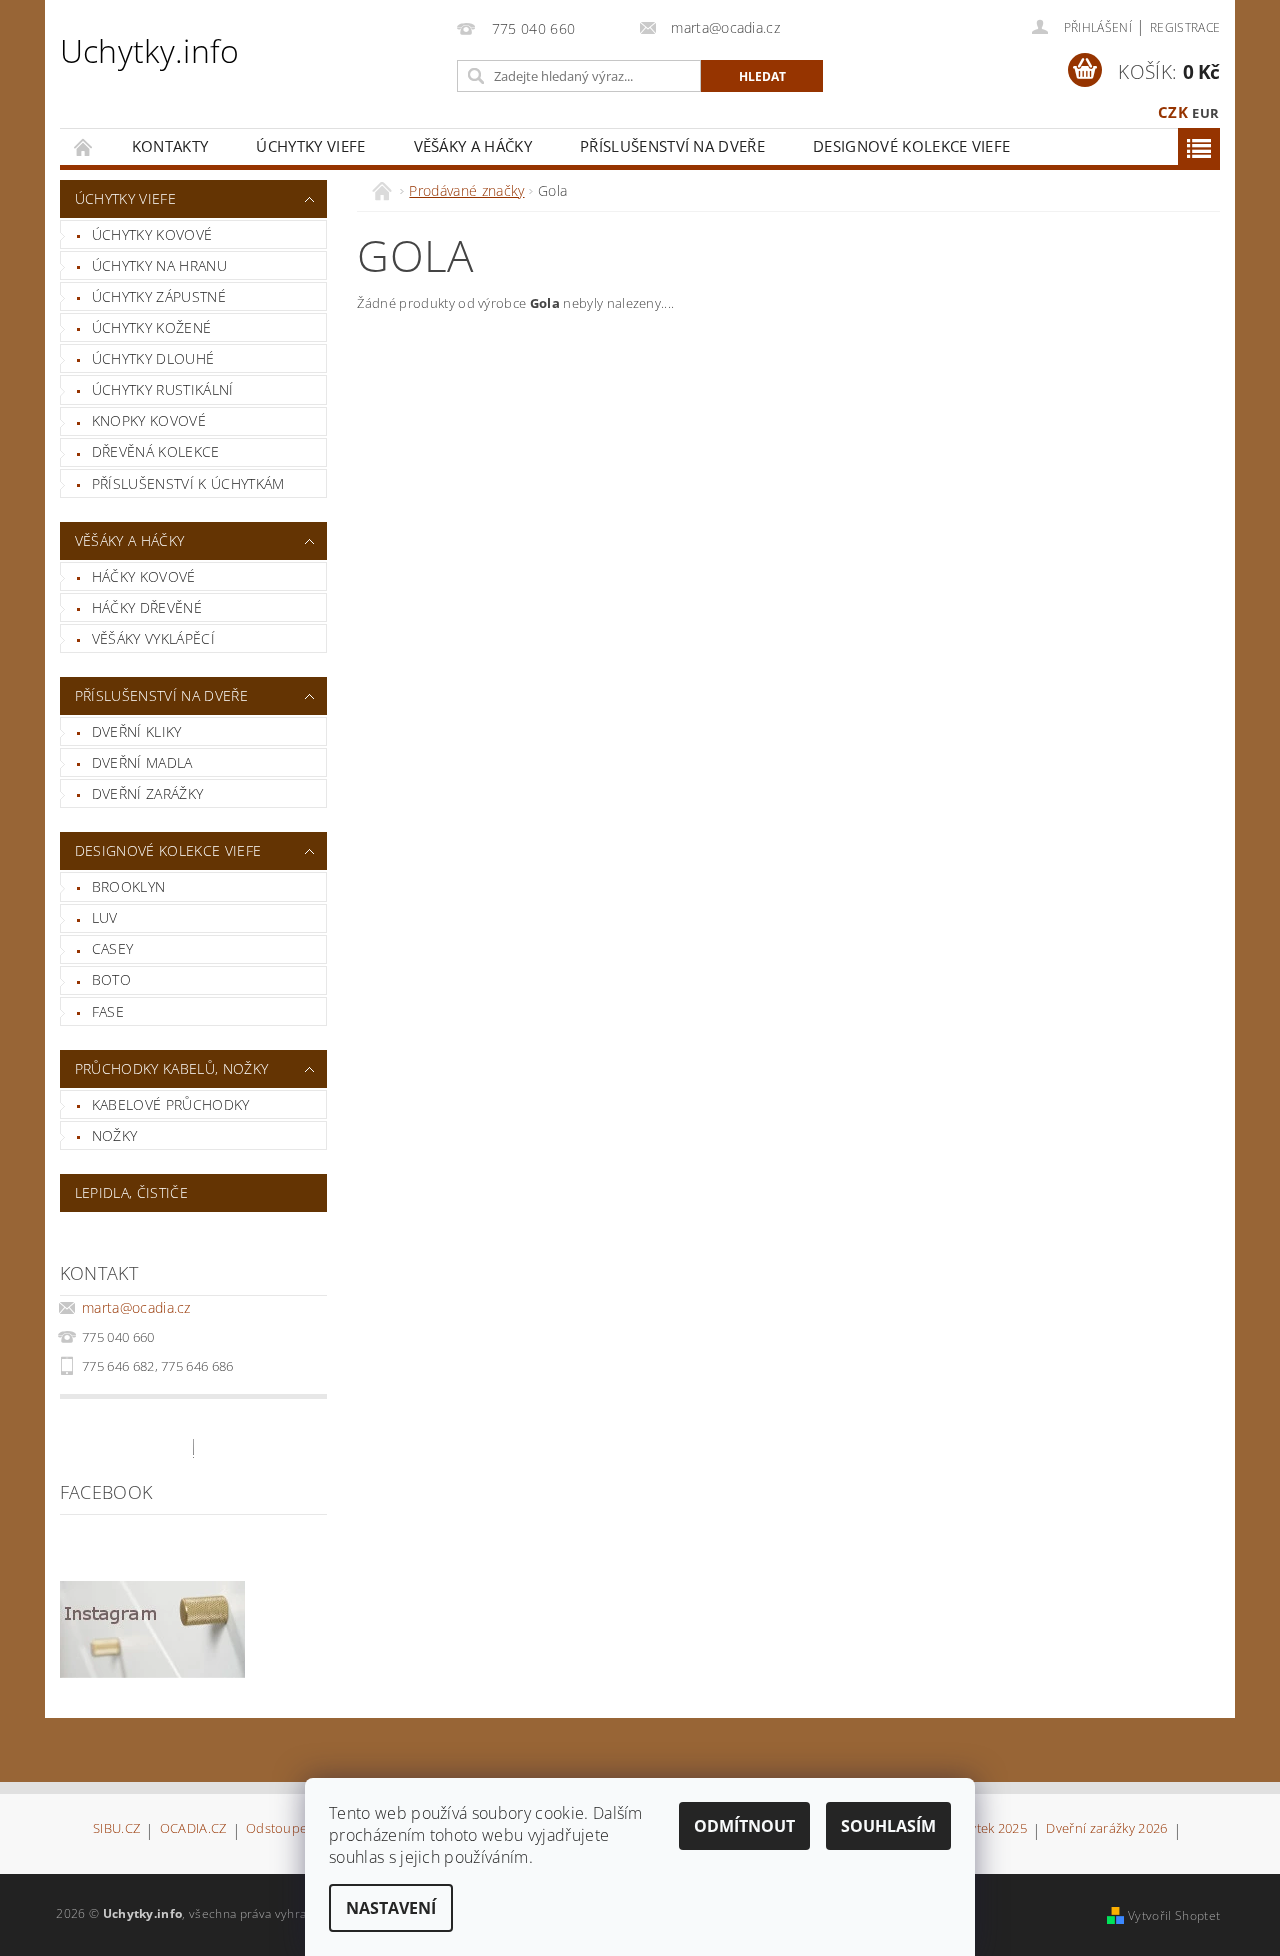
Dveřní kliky (137, 731)
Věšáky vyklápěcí (153, 638)
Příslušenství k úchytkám (188, 483)
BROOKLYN (129, 886)
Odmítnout (744, 1826)
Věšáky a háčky (473, 146)
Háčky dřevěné (147, 607)
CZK (1173, 112)
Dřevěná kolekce (156, 451)
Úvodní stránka (84, 146)
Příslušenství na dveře (672, 146)
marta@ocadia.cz (136, 1307)
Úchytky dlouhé (153, 358)
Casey (113, 948)
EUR (1205, 113)
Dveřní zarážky (147, 793)
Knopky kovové (149, 420)
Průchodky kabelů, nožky (171, 1068)
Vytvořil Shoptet (1174, 1915)
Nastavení (391, 1908)
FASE (108, 1011)
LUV (105, 917)
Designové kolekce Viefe (911, 146)
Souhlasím (888, 1826)
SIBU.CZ (116, 1829)
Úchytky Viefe (310, 146)
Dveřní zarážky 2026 (1106, 1829)
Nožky (115, 1135)
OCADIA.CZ (193, 1829)
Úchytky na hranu (159, 265)
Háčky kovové (144, 576)
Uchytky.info (150, 50)
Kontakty (170, 146)
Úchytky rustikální (163, 389)
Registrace (1185, 27)
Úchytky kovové (152, 234)
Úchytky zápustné (159, 296)
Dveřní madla (142, 762)
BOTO (111, 979)
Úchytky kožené (151, 327)
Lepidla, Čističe (131, 1192)
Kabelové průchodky (171, 1104)
